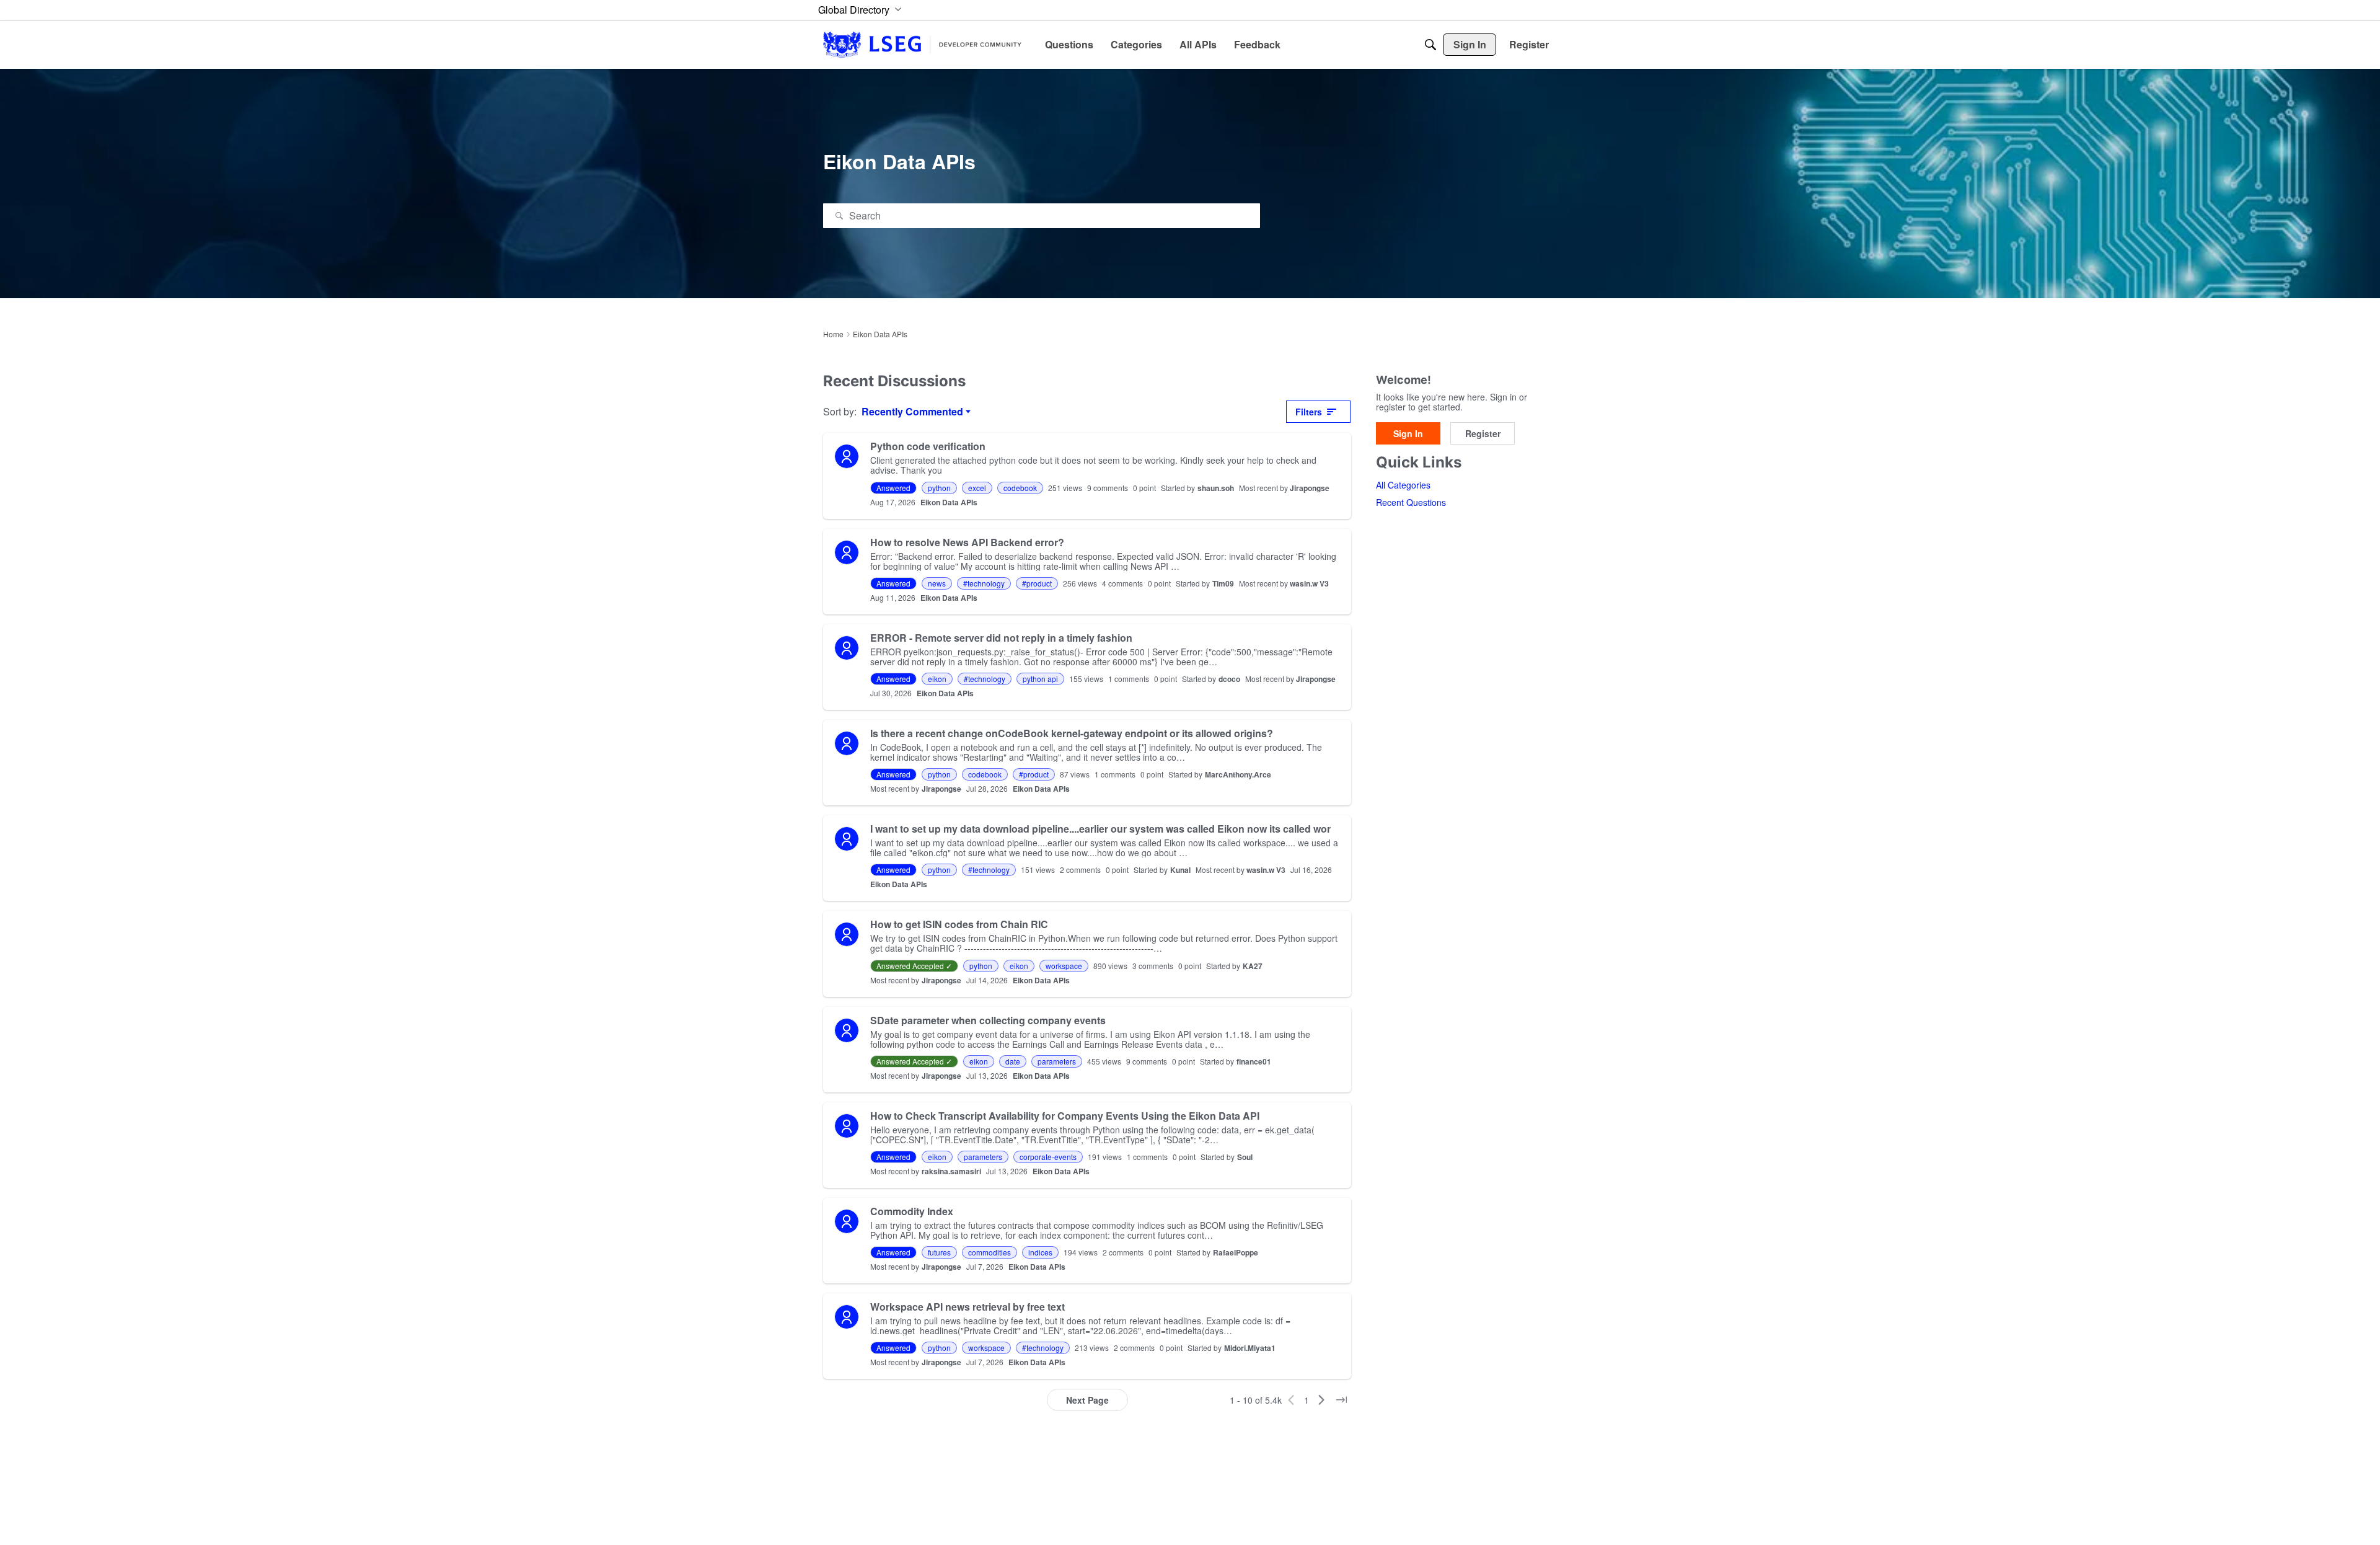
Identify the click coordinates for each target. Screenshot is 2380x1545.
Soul (1245, 1157)
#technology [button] (984, 583)
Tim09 (1223, 583)
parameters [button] (1057, 1061)
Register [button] (1483, 433)
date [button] (1013, 1061)
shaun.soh (1216, 488)
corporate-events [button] (1048, 1157)
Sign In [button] (1408, 433)
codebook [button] (1020, 488)
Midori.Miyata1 (1250, 1348)
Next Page (1087, 1400)
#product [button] (1037, 583)
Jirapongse (1310, 488)
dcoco (1229, 679)
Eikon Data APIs (949, 502)
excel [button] (977, 488)
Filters (1309, 412)
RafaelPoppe (1236, 1252)
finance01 (1254, 1061)
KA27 (1253, 966)
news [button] (937, 583)
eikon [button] (937, 679)
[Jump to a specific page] (1341, 1400)
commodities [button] (989, 1252)
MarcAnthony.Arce (1238, 774)
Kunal (1180, 870)
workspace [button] (1064, 966)
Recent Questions (1411, 503)
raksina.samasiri (951, 1171)
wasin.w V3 (1309, 583)
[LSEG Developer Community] (922, 44)
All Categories (1403, 485)
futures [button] (939, 1252)
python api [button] (1040, 679)
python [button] (939, 488)
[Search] (1430, 45)
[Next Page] (1321, 1400)
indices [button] (1040, 1252)
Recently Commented (912, 412)
